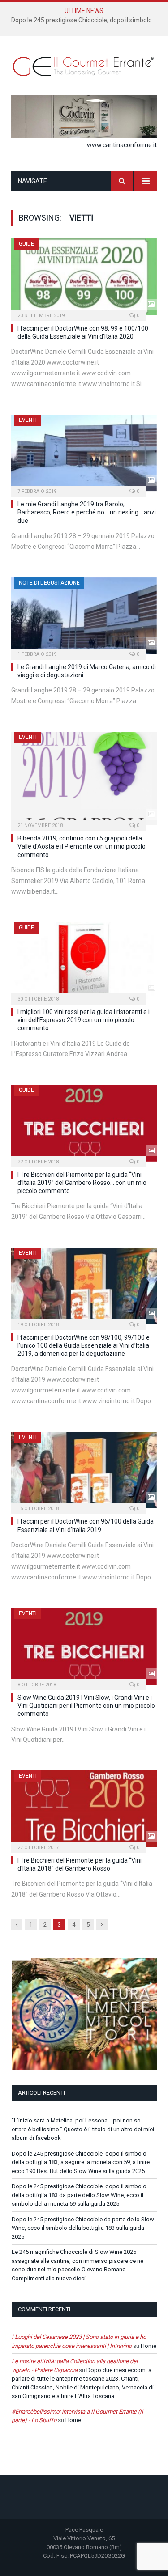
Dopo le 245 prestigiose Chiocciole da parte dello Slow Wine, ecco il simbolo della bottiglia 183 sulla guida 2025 (83, 2228)
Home (149, 2346)
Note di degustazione (49, 583)
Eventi (28, 420)
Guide (26, 244)
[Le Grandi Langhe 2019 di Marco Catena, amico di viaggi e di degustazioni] (84, 616)
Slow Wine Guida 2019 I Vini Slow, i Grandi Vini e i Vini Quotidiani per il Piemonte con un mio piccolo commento (86, 1706)
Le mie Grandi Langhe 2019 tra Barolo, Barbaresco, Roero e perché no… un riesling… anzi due (87, 512)
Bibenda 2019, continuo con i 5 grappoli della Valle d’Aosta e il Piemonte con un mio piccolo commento (82, 846)
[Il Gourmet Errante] (84, 65)
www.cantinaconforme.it (122, 145)
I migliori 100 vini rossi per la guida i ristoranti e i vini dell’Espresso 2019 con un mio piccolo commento (84, 1020)
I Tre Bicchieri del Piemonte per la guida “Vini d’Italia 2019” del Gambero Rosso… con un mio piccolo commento (82, 1183)
